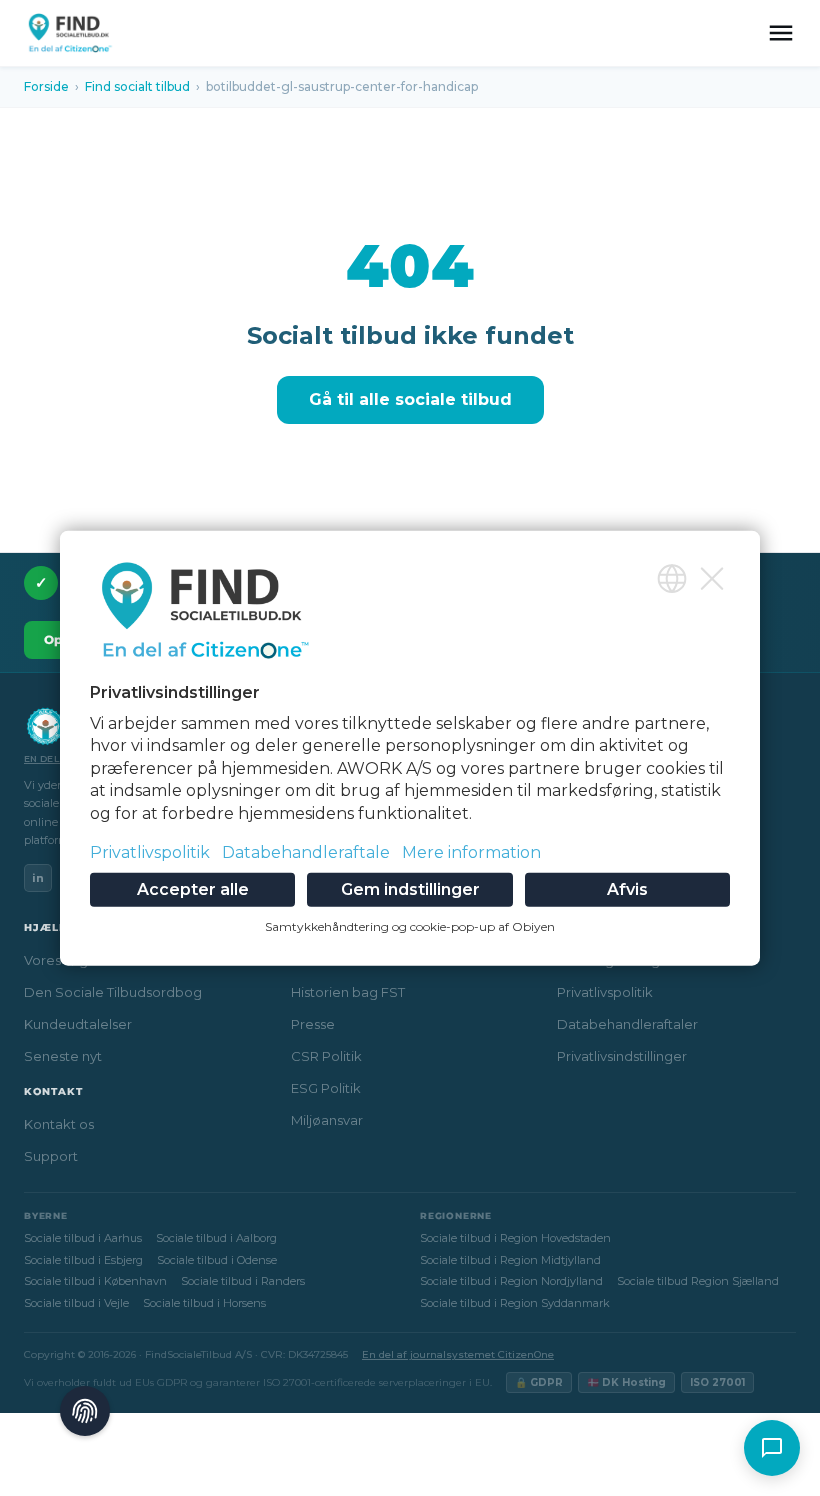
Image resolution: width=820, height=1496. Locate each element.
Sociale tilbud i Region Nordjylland (511, 1281)
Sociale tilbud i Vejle (76, 1303)
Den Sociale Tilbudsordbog (113, 992)
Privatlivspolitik (605, 992)
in (38, 878)
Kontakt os (59, 1124)
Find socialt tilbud (137, 86)
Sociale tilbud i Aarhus (83, 1238)
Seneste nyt (63, 1056)
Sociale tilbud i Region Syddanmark (515, 1303)
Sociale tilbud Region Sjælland (698, 1281)
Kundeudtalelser (78, 1024)
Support (51, 1156)
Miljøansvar (327, 1120)
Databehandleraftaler (627, 1024)
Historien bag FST (348, 992)
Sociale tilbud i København (95, 1281)
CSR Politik (326, 1056)
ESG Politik (326, 1088)
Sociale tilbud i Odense (217, 1260)
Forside (46, 86)
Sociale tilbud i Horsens (204, 1303)
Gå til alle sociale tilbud (410, 399)
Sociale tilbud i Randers (243, 1281)
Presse (313, 1024)
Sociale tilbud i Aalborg (216, 1238)
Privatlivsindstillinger (622, 1056)
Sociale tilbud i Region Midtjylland (510, 1260)
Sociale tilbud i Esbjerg (83, 1260)
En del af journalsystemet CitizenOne (458, 1354)
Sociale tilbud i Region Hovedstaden (515, 1238)
